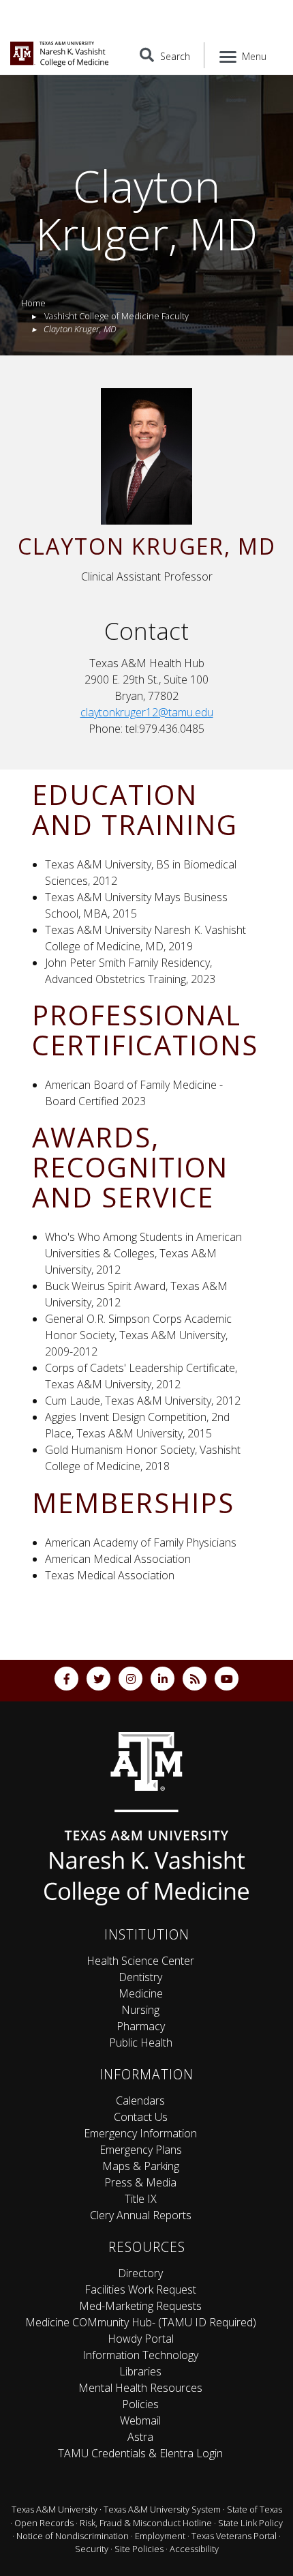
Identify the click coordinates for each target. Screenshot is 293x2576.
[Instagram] (130, 1679)
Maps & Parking (141, 2166)
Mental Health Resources (140, 2388)
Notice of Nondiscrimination (73, 2536)
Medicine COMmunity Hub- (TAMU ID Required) (141, 2322)
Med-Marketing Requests (140, 2306)
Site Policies (139, 2549)
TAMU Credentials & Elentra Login (140, 2453)
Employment (160, 2536)
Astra (140, 2437)
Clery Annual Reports (141, 2215)
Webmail (140, 2420)
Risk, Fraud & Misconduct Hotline (146, 2523)
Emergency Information (140, 2133)
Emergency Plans (141, 2150)
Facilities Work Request (140, 2289)
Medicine (141, 1993)
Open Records (44, 2523)
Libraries (140, 2371)
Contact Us (141, 2117)
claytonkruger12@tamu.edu (147, 712)
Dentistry (140, 1977)
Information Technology (140, 2355)
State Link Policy (250, 2523)
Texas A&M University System (162, 2509)
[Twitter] (98, 1679)
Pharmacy (141, 2026)
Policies (140, 2404)
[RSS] (195, 1679)
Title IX (141, 2199)
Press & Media (140, 2182)
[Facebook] (66, 1679)
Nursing (140, 2010)
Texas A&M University (55, 2509)
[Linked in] (163, 1679)
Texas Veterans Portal (234, 2536)
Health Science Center (140, 1961)
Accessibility (194, 2549)
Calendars (140, 2101)
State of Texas (255, 2509)
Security (92, 2549)
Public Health (141, 2043)
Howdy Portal (141, 2339)
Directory (140, 2273)
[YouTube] (227, 1679)
